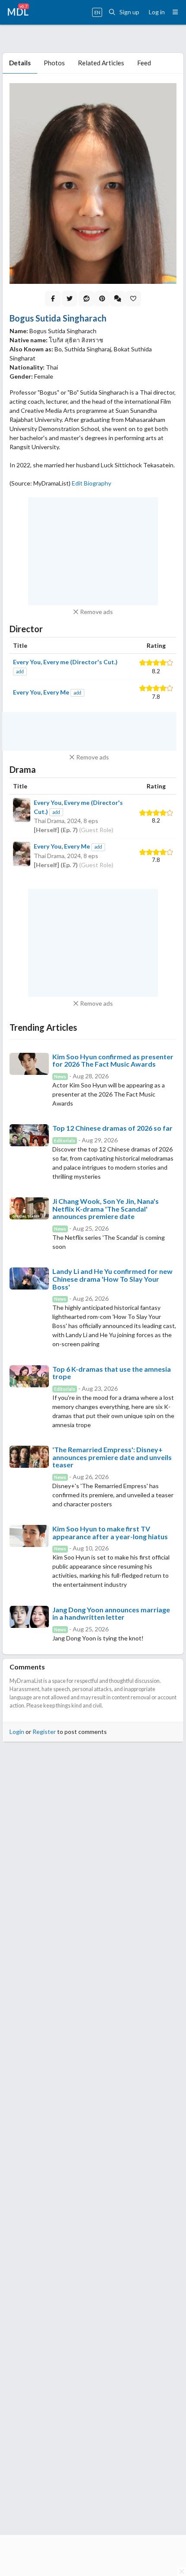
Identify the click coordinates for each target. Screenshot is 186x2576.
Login (17, 1732)
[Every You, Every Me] (22, 855)
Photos (54, 63)
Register (44, 1732)
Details (20, 63)
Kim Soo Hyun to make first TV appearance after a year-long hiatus (110, 1532)
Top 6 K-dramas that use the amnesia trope (112, 1373)
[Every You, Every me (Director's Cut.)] (22, 816)
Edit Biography (91, 483)
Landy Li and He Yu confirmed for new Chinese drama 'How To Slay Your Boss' (112, 1279)
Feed (144, 63)
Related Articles (101, 63)
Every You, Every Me (41, 692)
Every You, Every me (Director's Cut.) (65, 662)
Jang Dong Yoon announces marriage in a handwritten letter (111, 1613)
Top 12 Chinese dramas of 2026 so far (112, 1128)
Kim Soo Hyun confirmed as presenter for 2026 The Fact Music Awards (113, 1060)
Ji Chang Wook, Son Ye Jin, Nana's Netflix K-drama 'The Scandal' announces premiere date (106, 1209)
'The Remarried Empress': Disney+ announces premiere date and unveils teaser (112, 1457)
